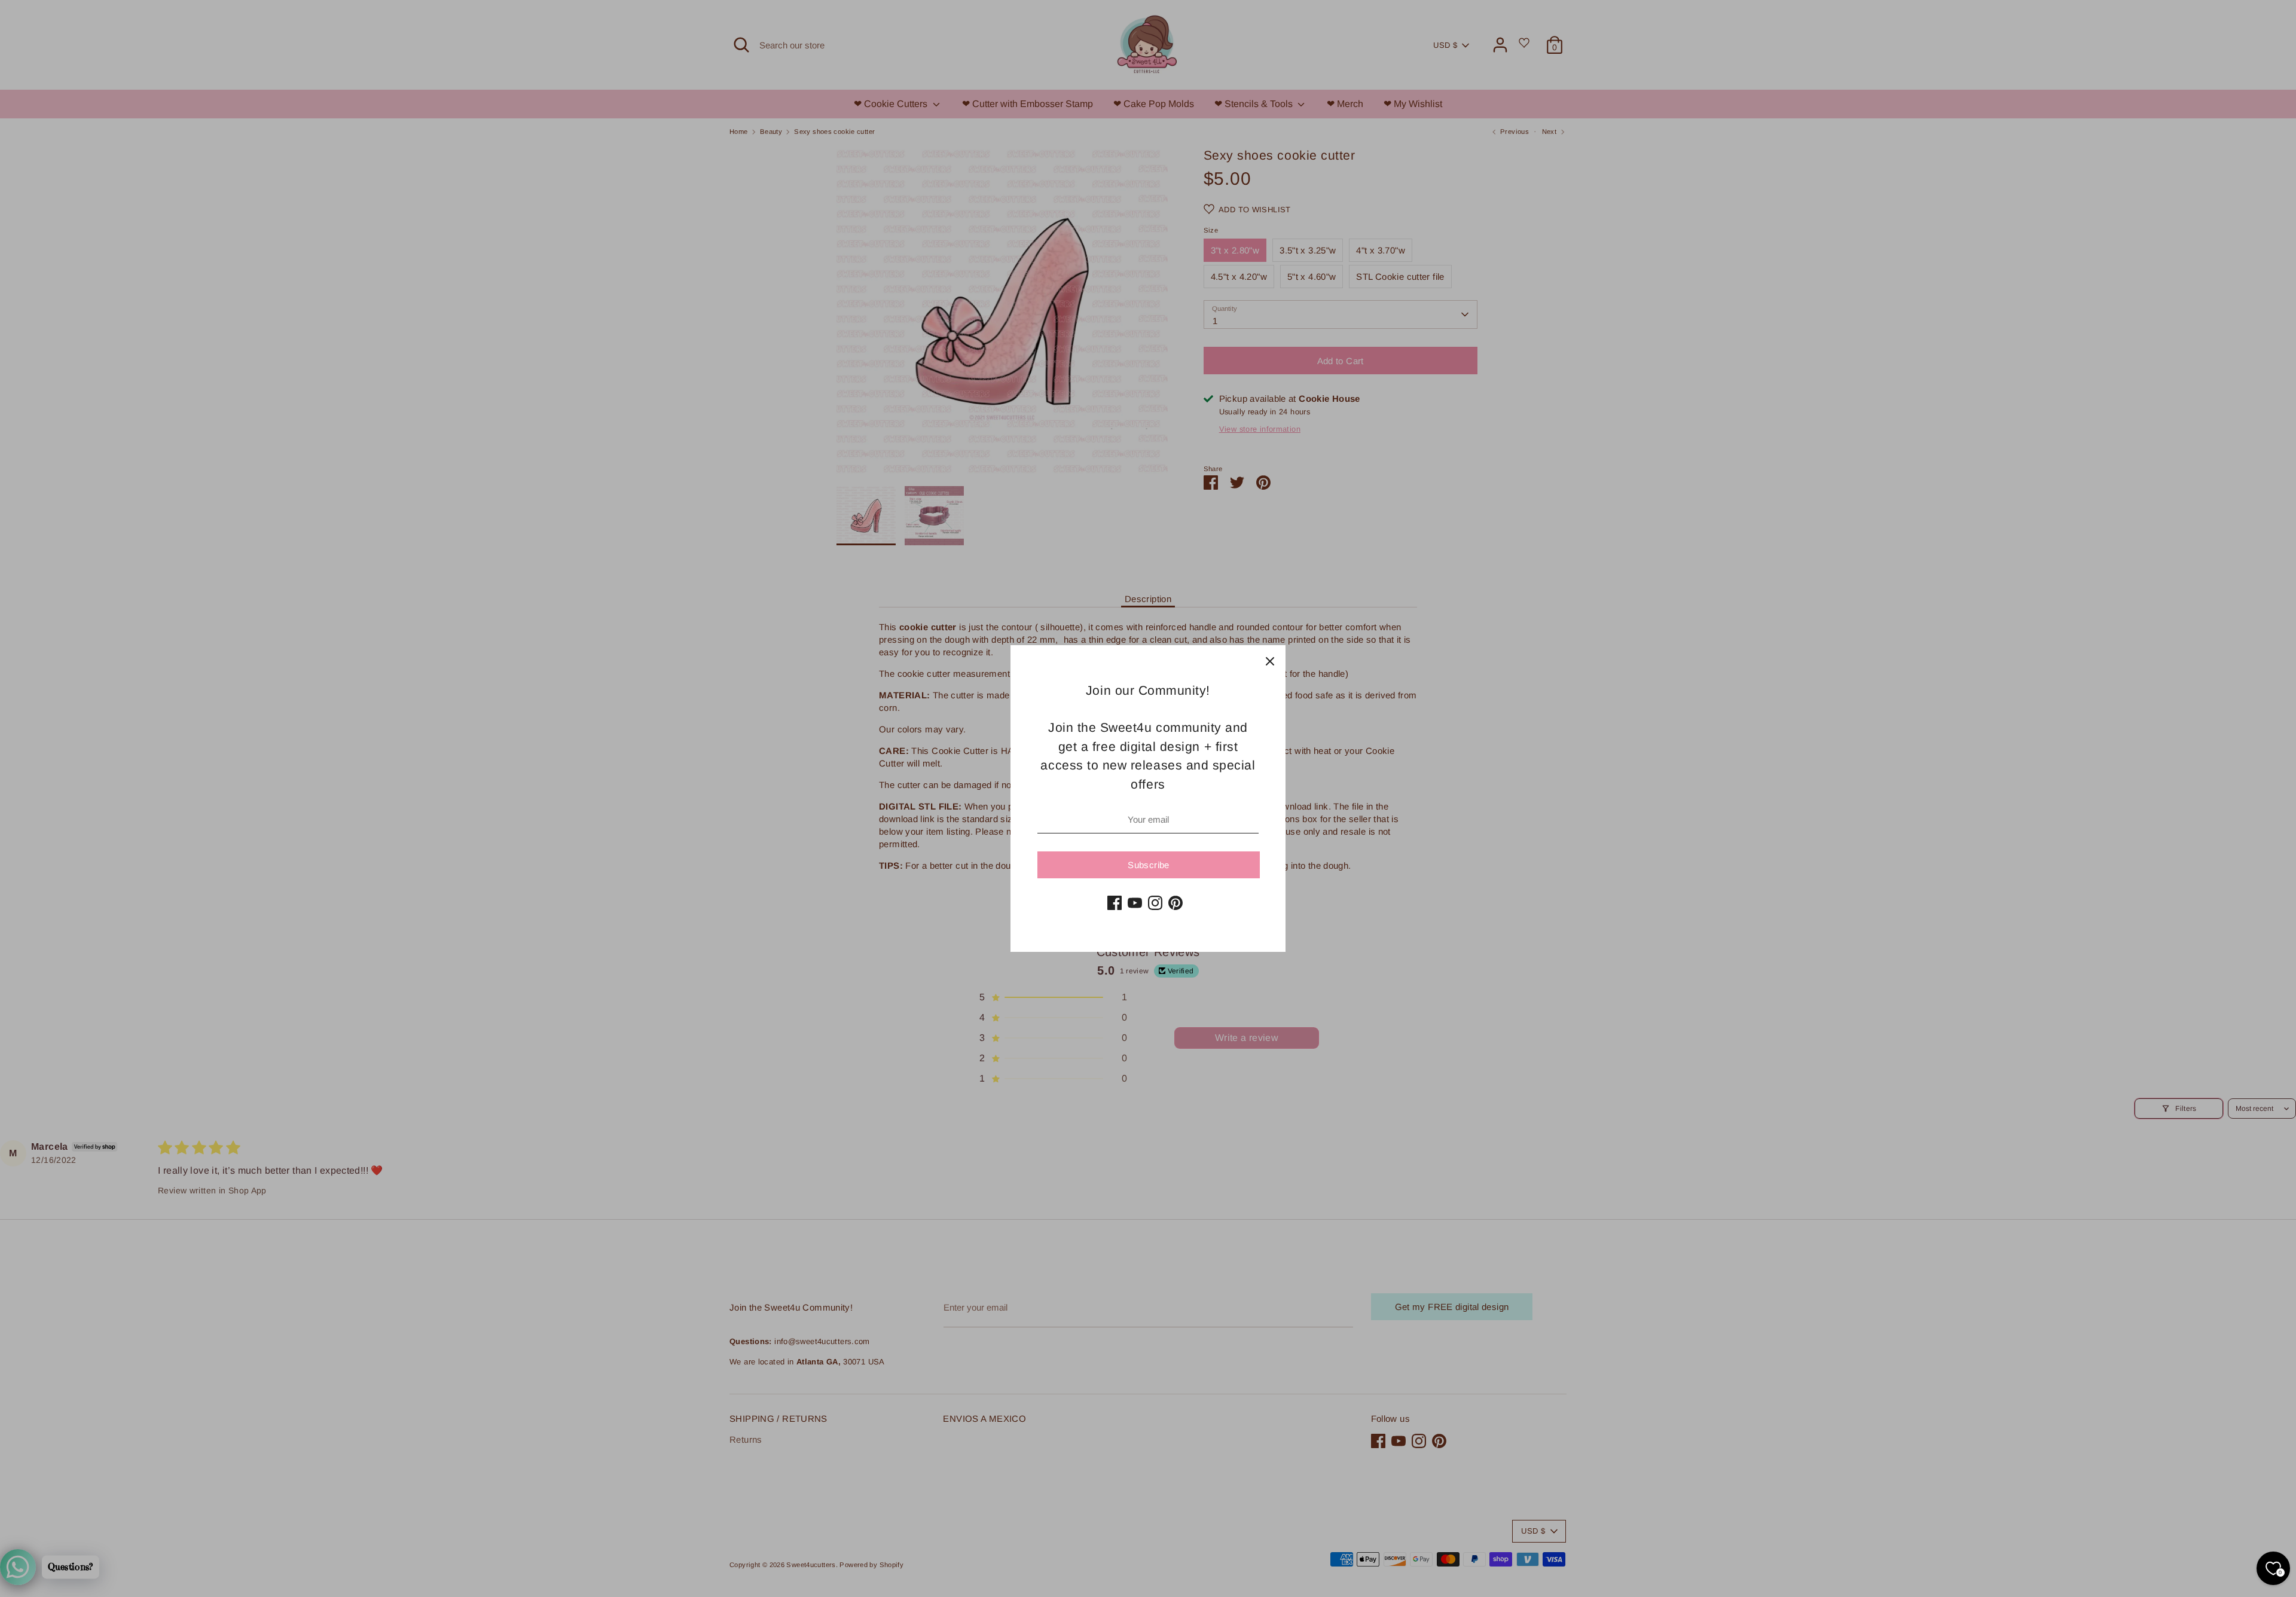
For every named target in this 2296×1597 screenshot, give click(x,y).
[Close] (1270, 661)
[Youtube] (1135, 903)
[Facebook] (1115, 903)
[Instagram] (1155, 903)
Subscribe (1148, 865)
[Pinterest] (1176, 903)
